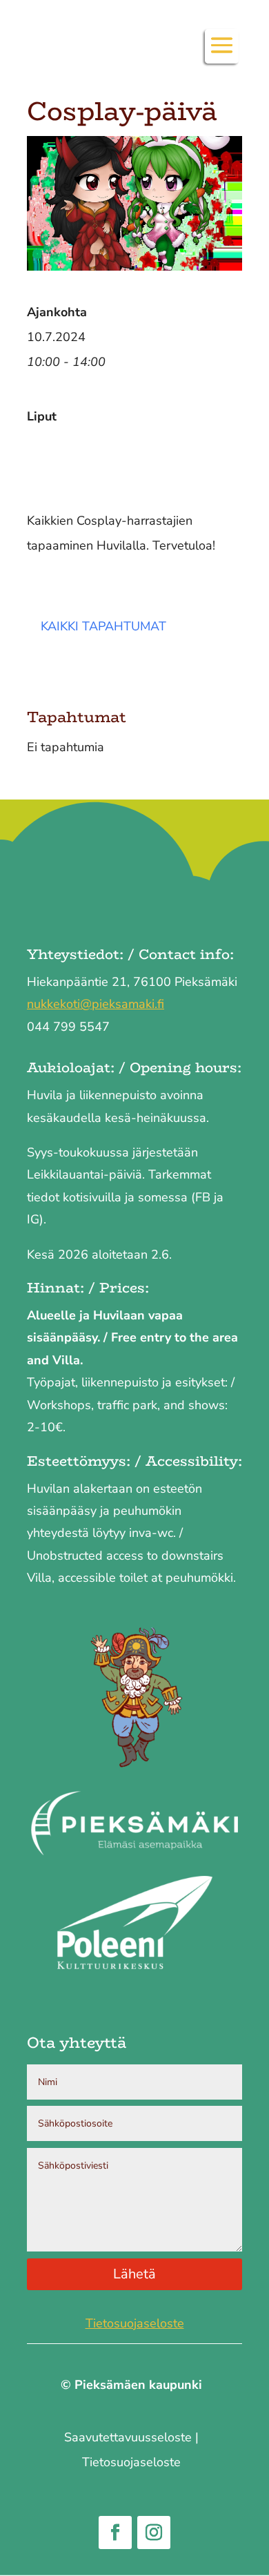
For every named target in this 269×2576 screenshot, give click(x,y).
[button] (222, 55)
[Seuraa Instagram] (154, 2533)
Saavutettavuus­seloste (128, 2437)
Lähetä (134, 2274)
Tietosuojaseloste (135, 2323)
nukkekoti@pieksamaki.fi (96, 1004)
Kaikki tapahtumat (103, 626)
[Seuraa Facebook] (115, 2533)
